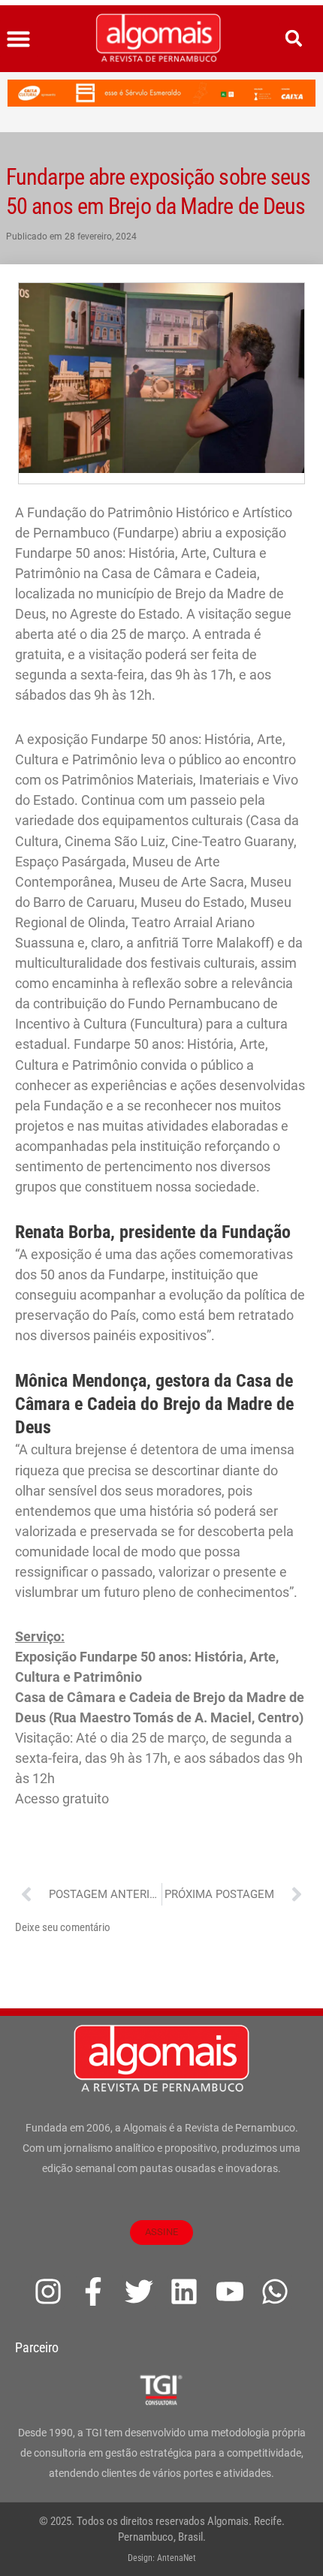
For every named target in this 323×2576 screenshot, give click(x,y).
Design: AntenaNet (162, 2558)
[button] (19, 39)
